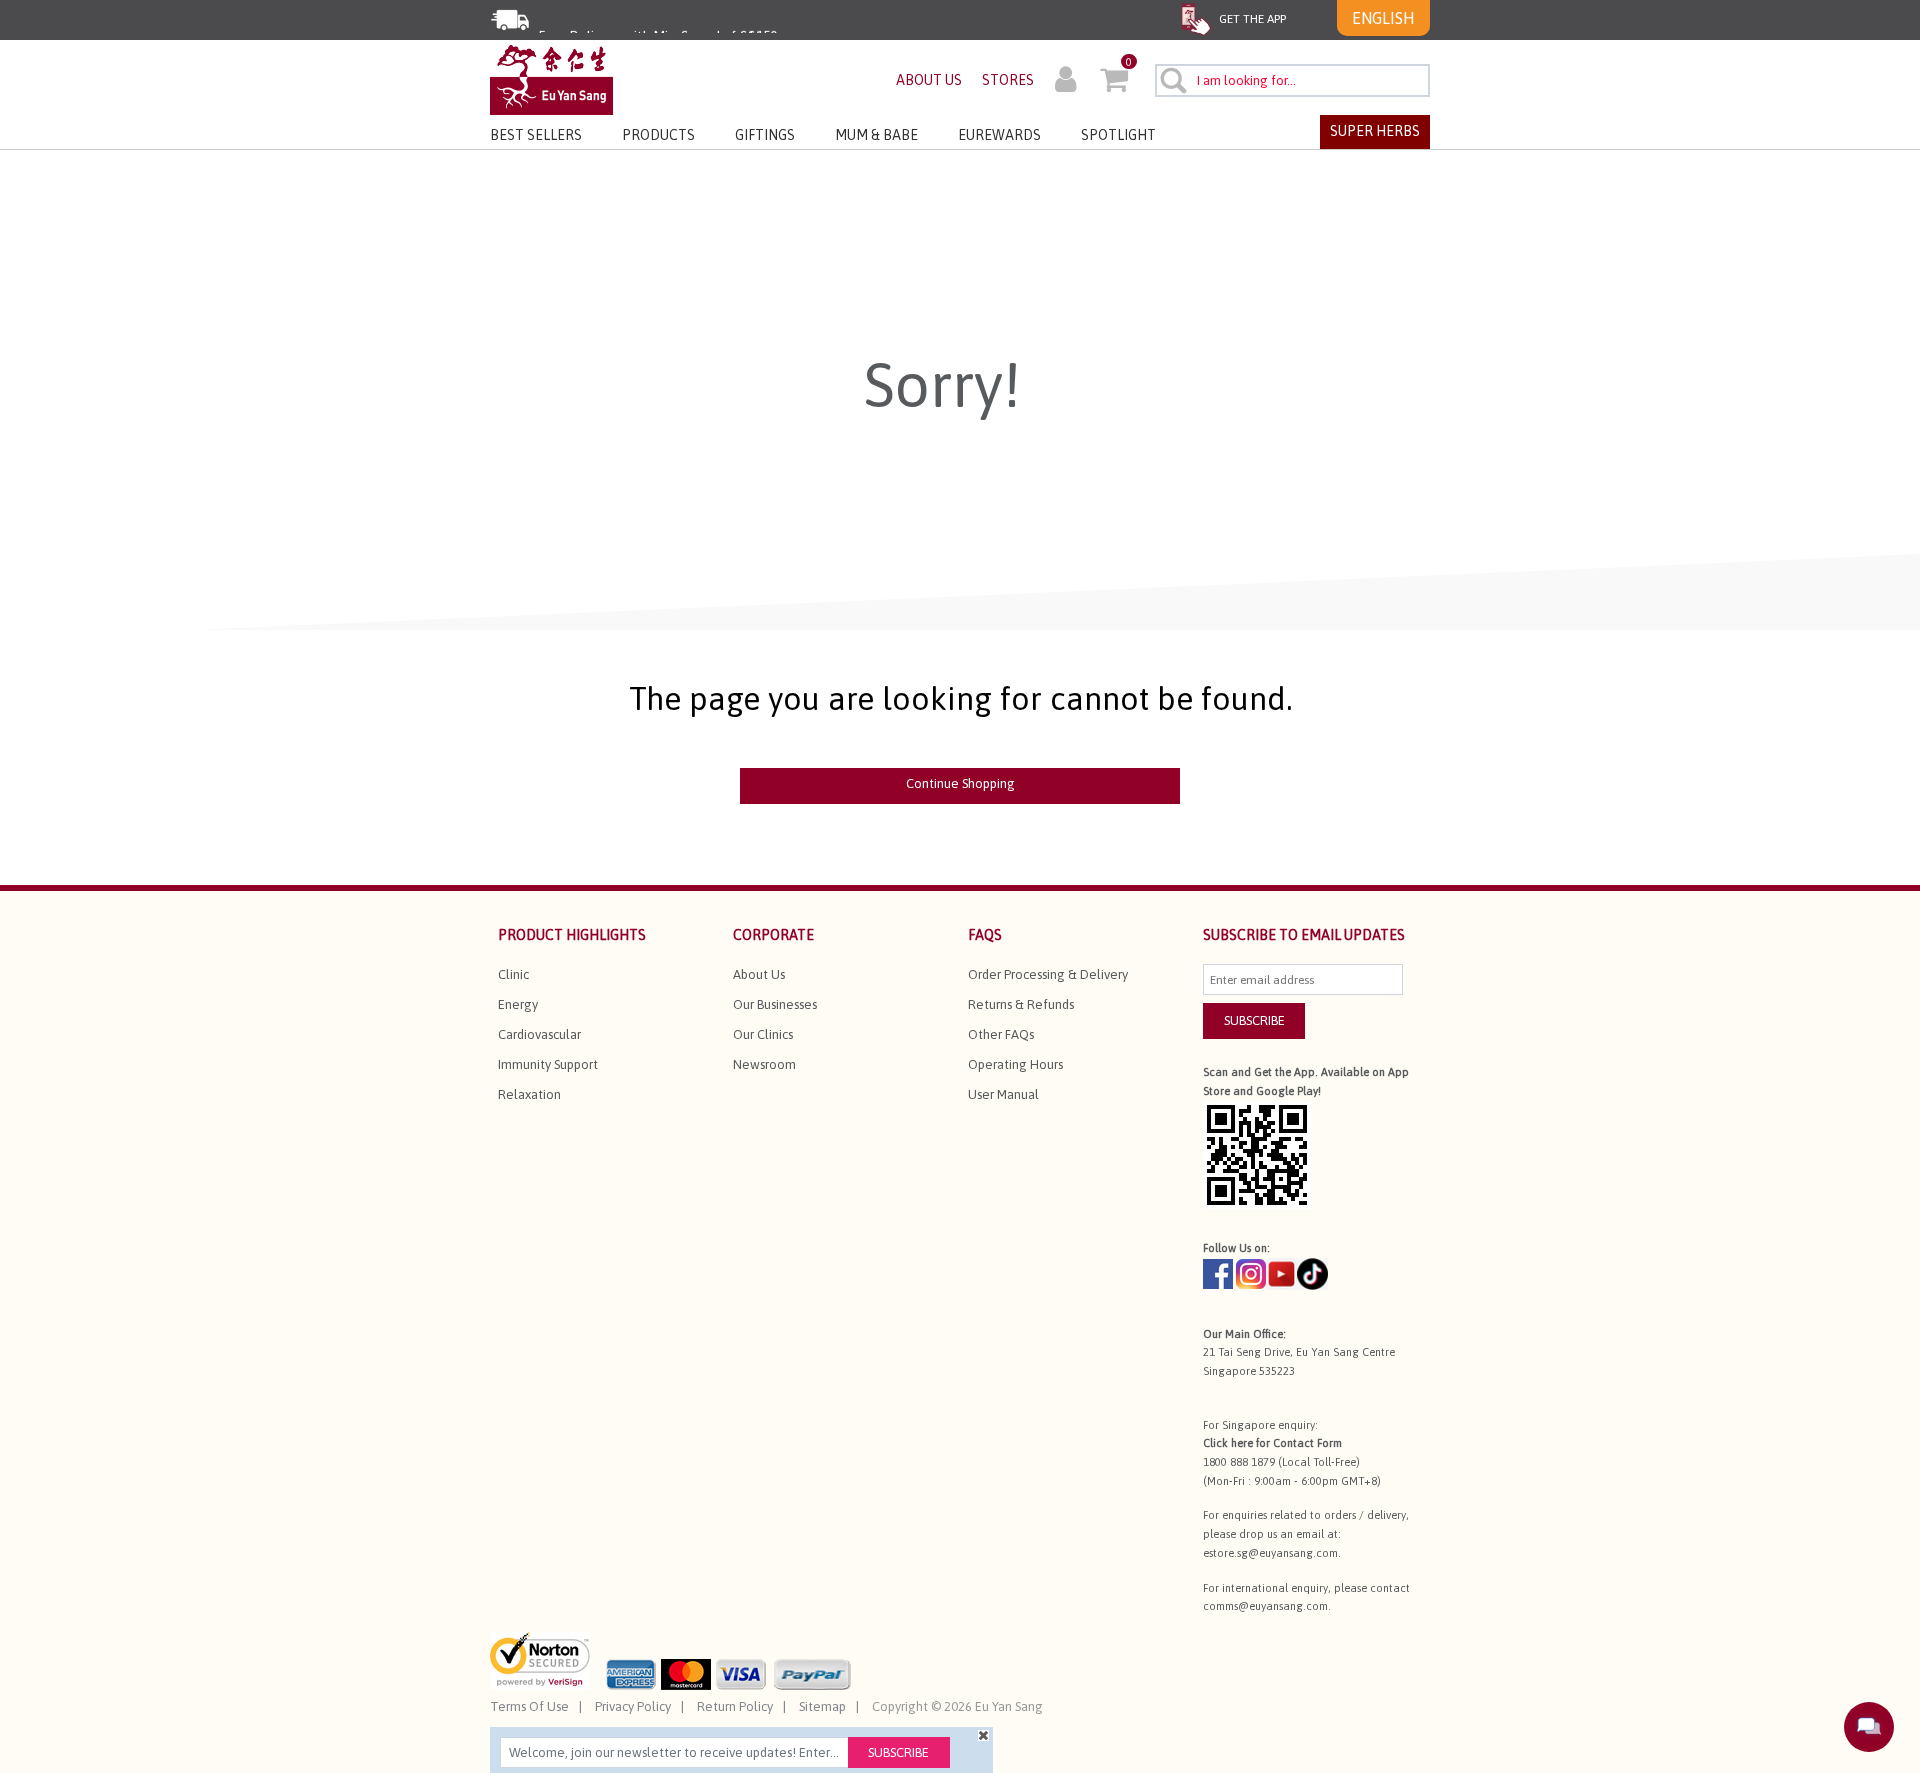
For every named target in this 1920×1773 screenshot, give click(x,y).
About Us (759, 974)
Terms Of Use (529, 1706)
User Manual (1003, 1094)
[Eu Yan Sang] (551, 78)
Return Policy (735, 1706)
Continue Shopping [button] (960, 783)
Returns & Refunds (1021, 1004)
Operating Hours (1015, 1064)
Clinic (513, 974)
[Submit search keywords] (1172, 80)
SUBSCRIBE (1254, 1020)
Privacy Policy (633, 1706)
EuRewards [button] (999, 135)
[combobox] (1292, 80)
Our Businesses (775, 1004)
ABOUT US (929, 80)
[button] (1065, 82)
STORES (1008, 80)
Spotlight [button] (1118, 135)
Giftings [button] (765, 135)
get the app (1251, 19)
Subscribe (898, 1752)
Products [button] (658, 135)
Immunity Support (548, 1064)
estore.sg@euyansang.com (1270, 1553)
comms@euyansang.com (1265, 1606)
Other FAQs (1001, 1034)
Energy (518, 1004)
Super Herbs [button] (1375, 131)
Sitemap (822, 1706)
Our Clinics (763, 1034)
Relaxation (529, 1094)
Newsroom (764, 1064)
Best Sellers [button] (536, 135)
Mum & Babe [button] (876, 135)
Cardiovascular (539, 1034)
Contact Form (1307, 1443)
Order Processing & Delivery (1048, 974)
